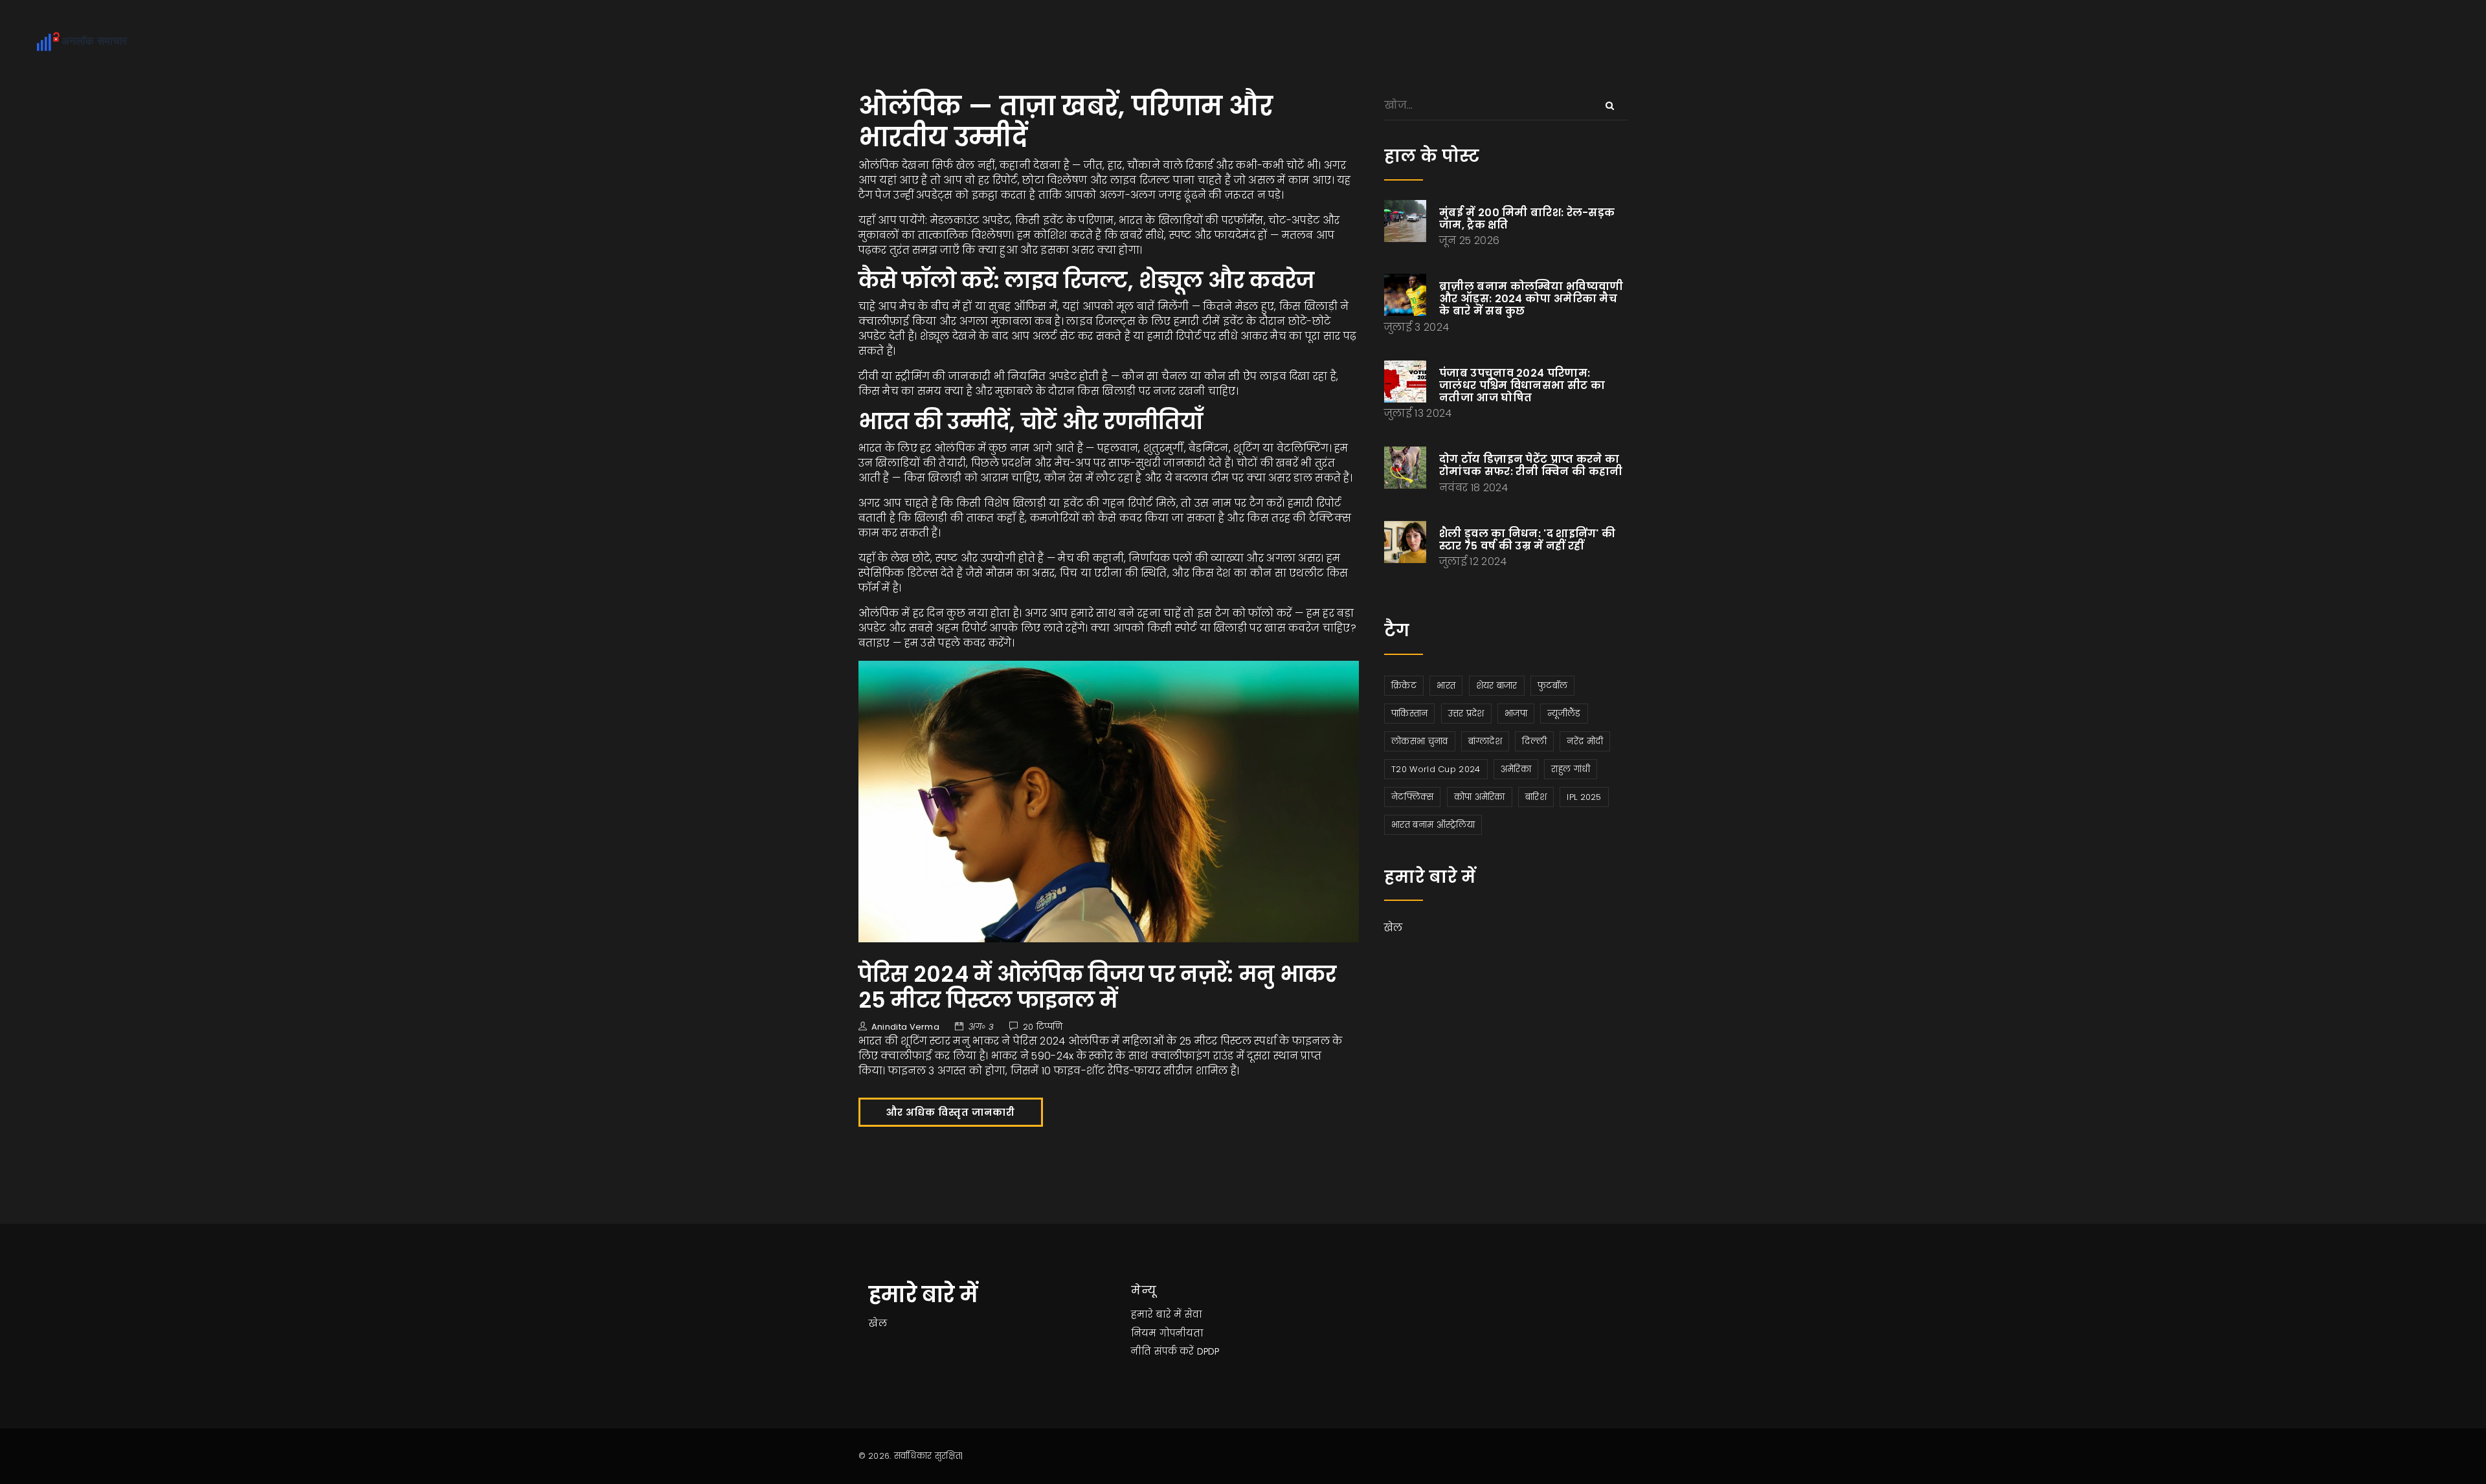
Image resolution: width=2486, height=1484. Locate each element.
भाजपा (1516, 714)
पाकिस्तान (1409, 714)
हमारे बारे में (1156, 1314)
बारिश (1536, 797)
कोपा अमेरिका (1480, 797)
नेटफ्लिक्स (1412, 797)
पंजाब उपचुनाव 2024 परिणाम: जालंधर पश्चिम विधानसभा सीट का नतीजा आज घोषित (1522, 385)
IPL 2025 (1584, 797)
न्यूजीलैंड (1564, 714)
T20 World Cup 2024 (1436, 769)
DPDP (1208, 1351)
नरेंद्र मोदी (1585, 741)
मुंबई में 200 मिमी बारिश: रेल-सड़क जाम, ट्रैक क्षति (1527, 219)
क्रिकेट (1404, 686)
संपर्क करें (1174, 1351)
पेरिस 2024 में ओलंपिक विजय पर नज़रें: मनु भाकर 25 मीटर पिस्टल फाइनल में (1098, 987)
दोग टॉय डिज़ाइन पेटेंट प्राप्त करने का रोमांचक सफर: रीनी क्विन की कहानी (1531, 465)
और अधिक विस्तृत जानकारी (951, 1113)
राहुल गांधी (1571, 769)
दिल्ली (1534, 741)
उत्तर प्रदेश (1466, 714)
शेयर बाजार (1497, 686)
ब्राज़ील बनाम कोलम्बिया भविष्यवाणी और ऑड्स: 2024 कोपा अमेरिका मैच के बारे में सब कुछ (1531, 299)
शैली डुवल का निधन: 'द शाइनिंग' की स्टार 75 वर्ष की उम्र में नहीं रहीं (1527, 540)
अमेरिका (1516, 769)
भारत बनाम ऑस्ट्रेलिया (1433, 825)
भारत (1446, 686)
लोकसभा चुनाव (1419, 741)
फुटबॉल (1552, 686)
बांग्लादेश (1485, 741)
